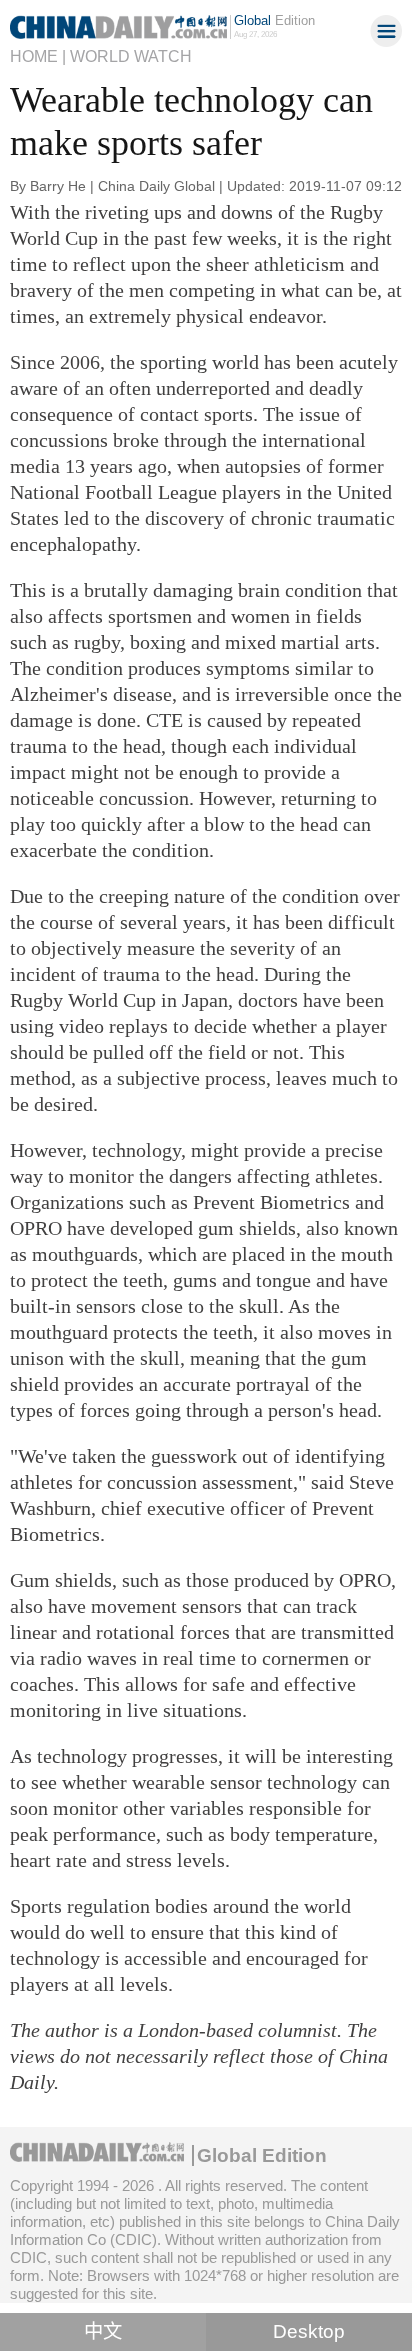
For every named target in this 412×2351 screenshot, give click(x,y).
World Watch (131, 56)
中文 (103, 2331)
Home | (38, 56)
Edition (274, 20)
